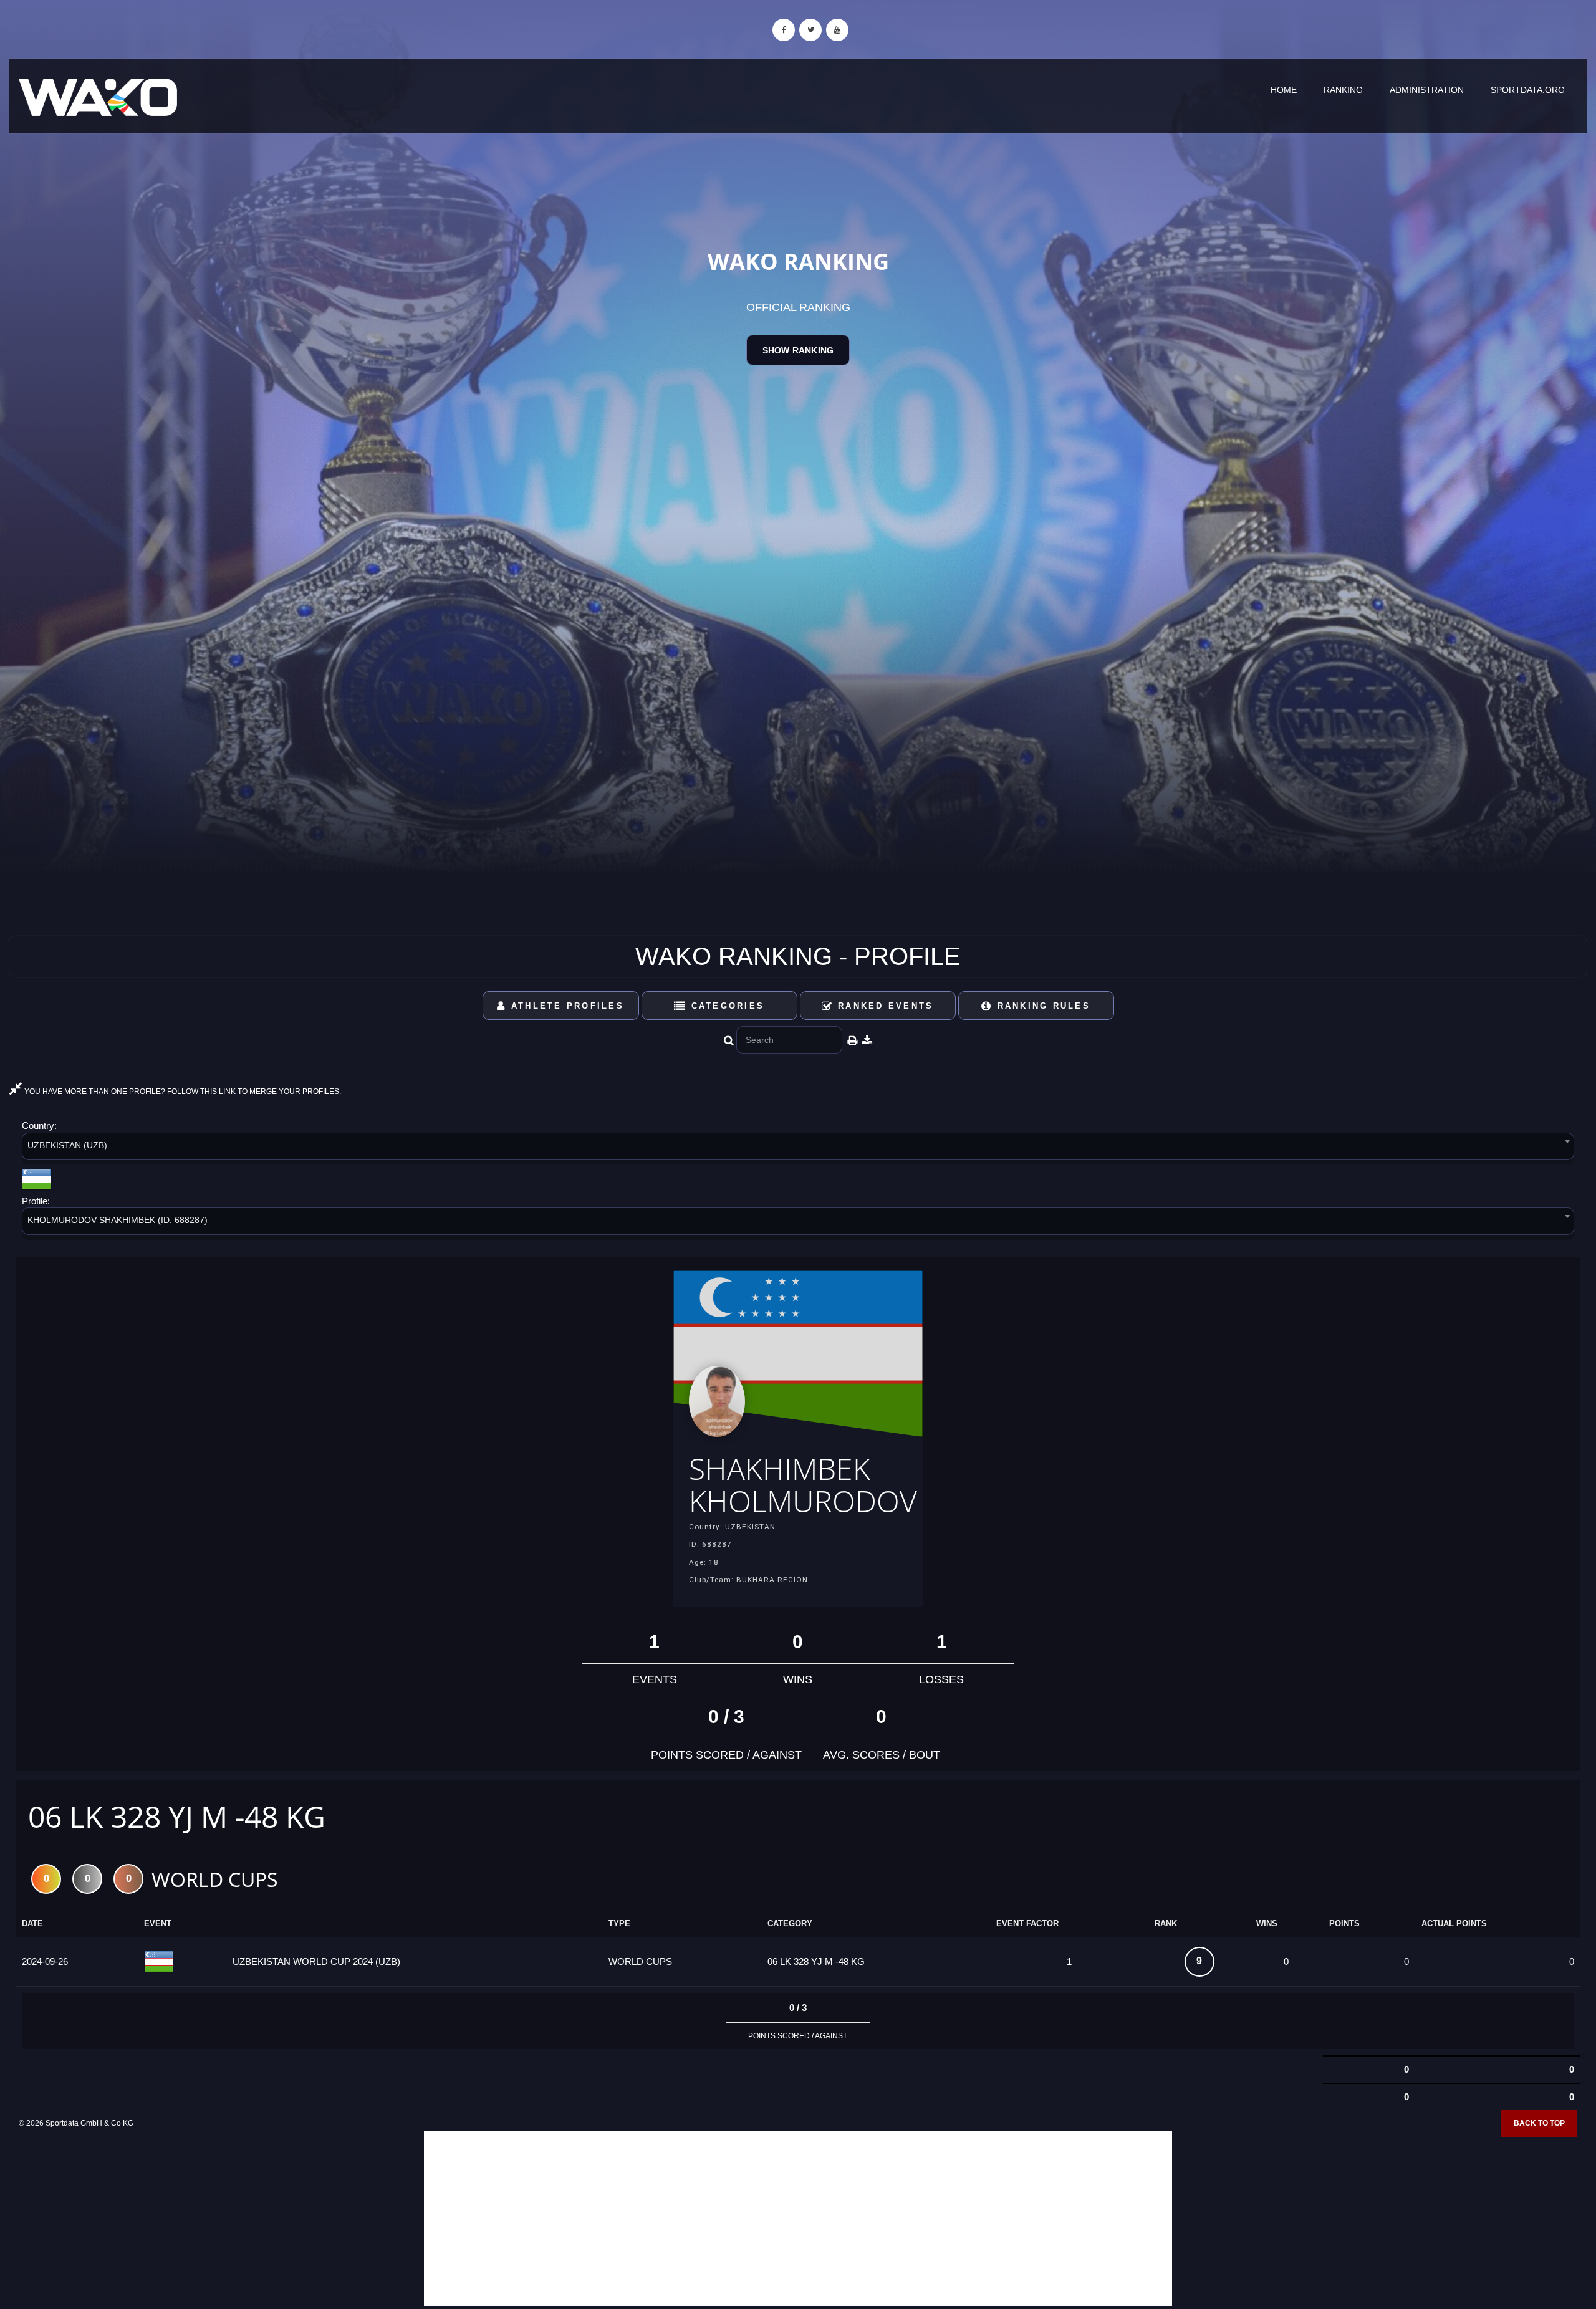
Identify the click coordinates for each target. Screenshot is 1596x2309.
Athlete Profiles (565, 1006)
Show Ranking (798, 350)
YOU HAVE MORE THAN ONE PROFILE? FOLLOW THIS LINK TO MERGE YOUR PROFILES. (182, 1092)
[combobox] (798, 1149)
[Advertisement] (798, 2219)
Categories (725, 1006)
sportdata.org (1528, 90)
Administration (1427, 90)
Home (1284, 90)
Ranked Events (884, 1006)
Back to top (1539, 2123)
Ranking (1343, 90)
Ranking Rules (1041, 1006)
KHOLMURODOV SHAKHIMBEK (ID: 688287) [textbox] (118, 1220)
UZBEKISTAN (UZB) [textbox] (67, 1145)
